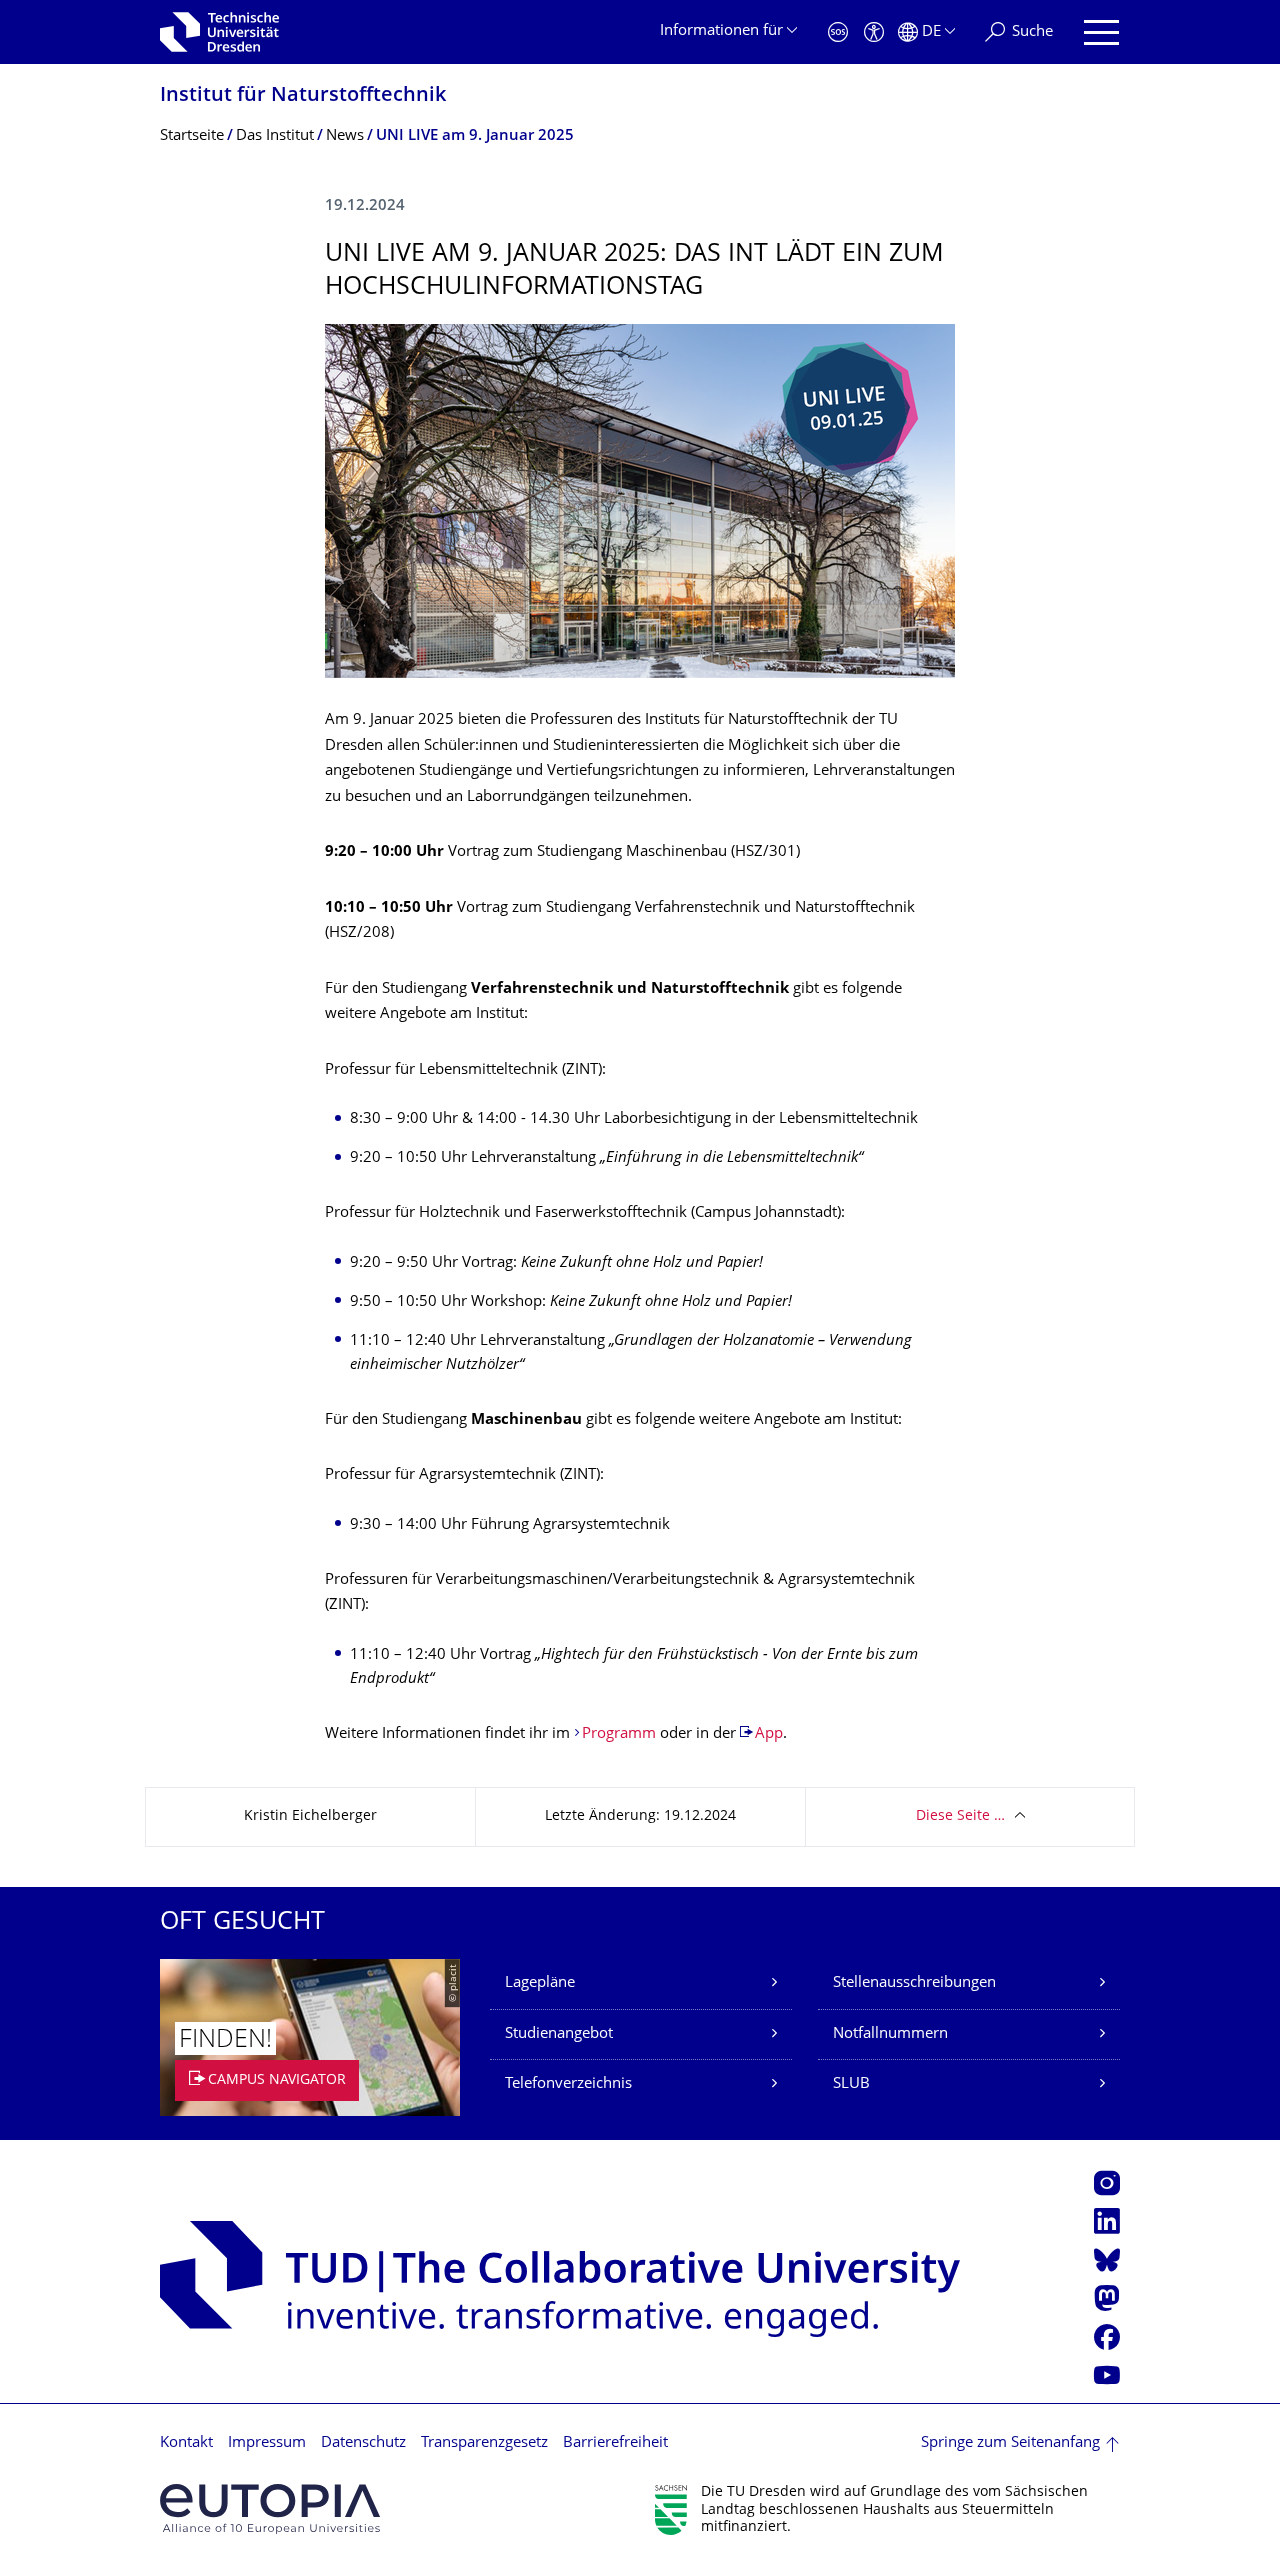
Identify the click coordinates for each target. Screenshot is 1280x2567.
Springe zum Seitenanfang (1010, 2443)
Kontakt (186, 2443)
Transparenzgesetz (484, 2443)
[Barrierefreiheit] (874, 32)
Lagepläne (540, 1983)
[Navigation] (1101, 32)
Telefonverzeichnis (568, 2084)
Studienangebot (559, 2034)
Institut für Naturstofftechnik (303, 96)
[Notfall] (838, 32)
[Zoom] (640, 501)
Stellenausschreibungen (914, 1983)
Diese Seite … (960, 1816)
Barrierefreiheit (615, 2443)
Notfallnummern (890, 2034)
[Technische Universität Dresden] (219, 32)
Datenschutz (363, 2443)
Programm (619, 1734)
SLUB (851, 2084)
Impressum (267, 2443)
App (769, 1734)
